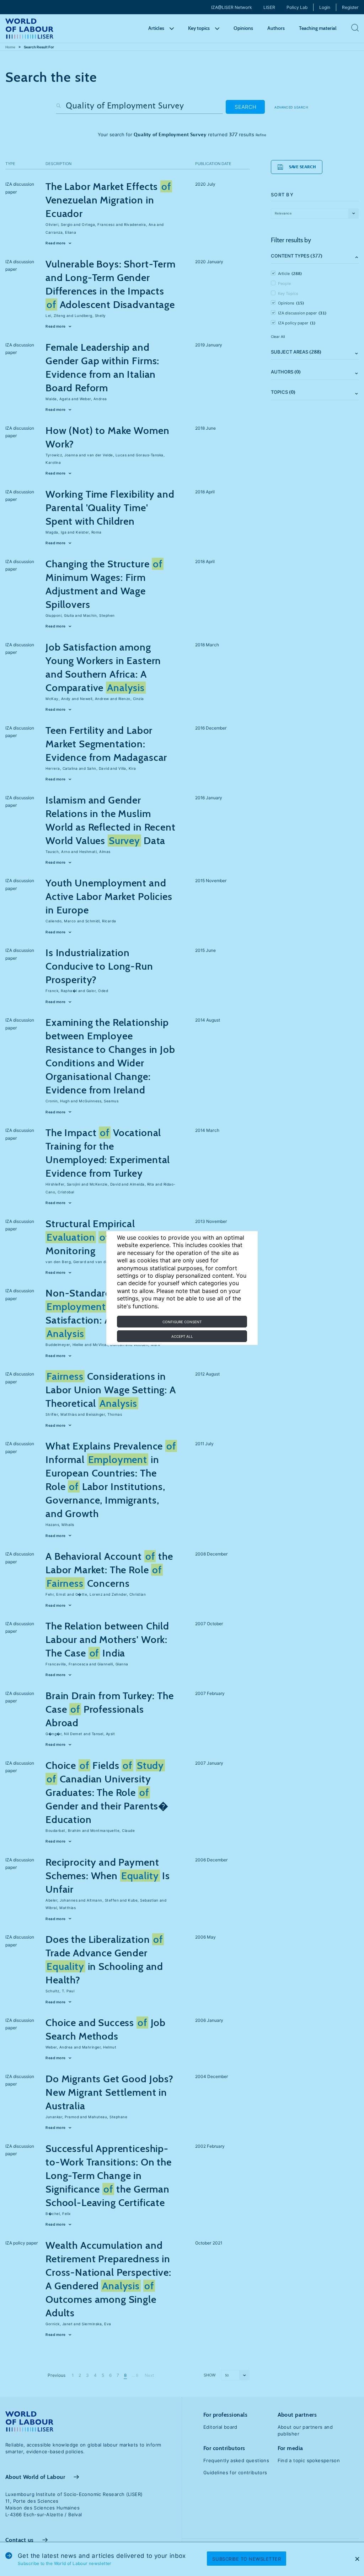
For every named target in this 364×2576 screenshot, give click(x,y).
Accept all (182, 1336)
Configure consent (182, 1322)
